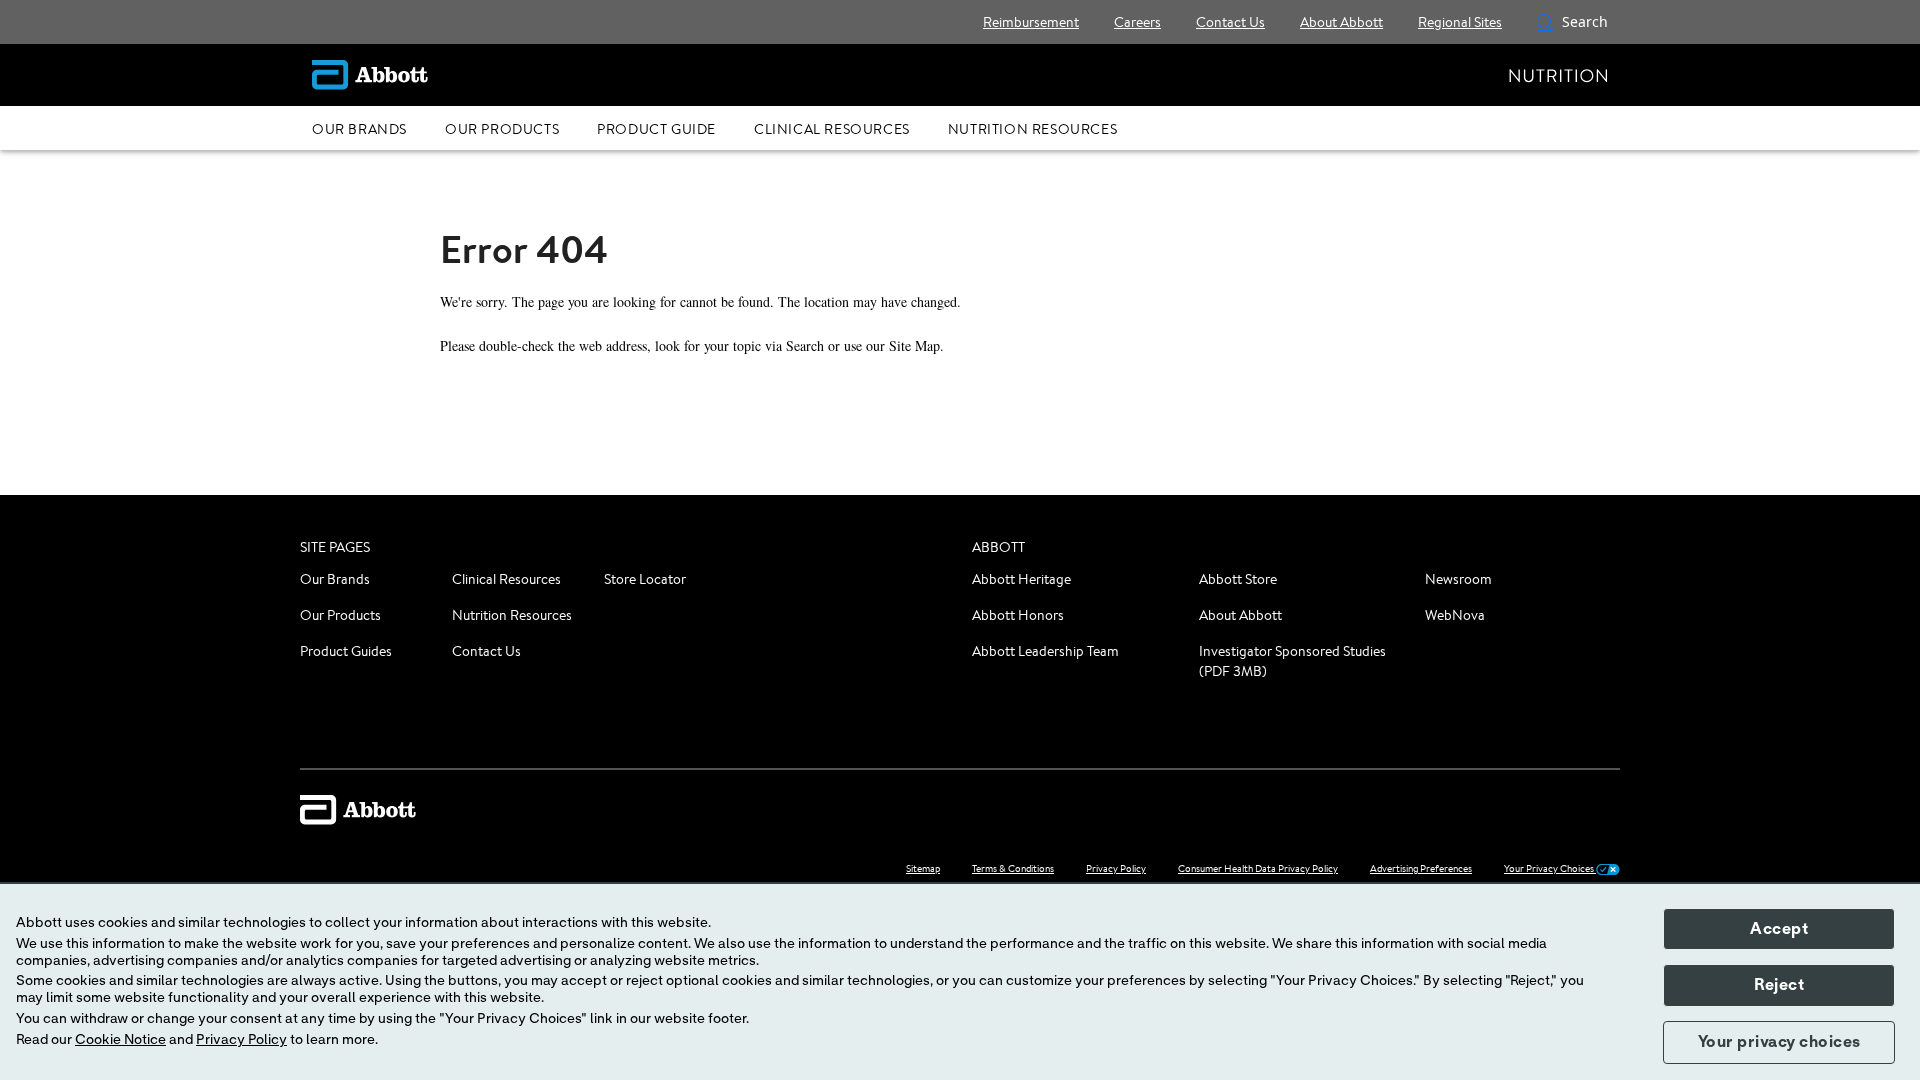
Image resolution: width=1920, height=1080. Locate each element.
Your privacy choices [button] (1779, 1042)
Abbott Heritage (1021, 579)
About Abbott (1240, 615)
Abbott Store (1238, 579)
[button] (1545, 22)
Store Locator (645, 579)
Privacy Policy (241, 1040)
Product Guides (346, 651)
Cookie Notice (120, 1040)
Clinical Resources (506, 579)
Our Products (340, 615)
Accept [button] (1779, 929)
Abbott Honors (1018, 615)
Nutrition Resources (512, 615)
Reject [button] (1779, 985)
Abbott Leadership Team (1045, 651)
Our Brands (335, 579)
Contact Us (486, 651)
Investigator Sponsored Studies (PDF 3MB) (1292, 661)
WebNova (1455, 615)
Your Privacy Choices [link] (1550, 868)
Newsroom (1458, 579)
